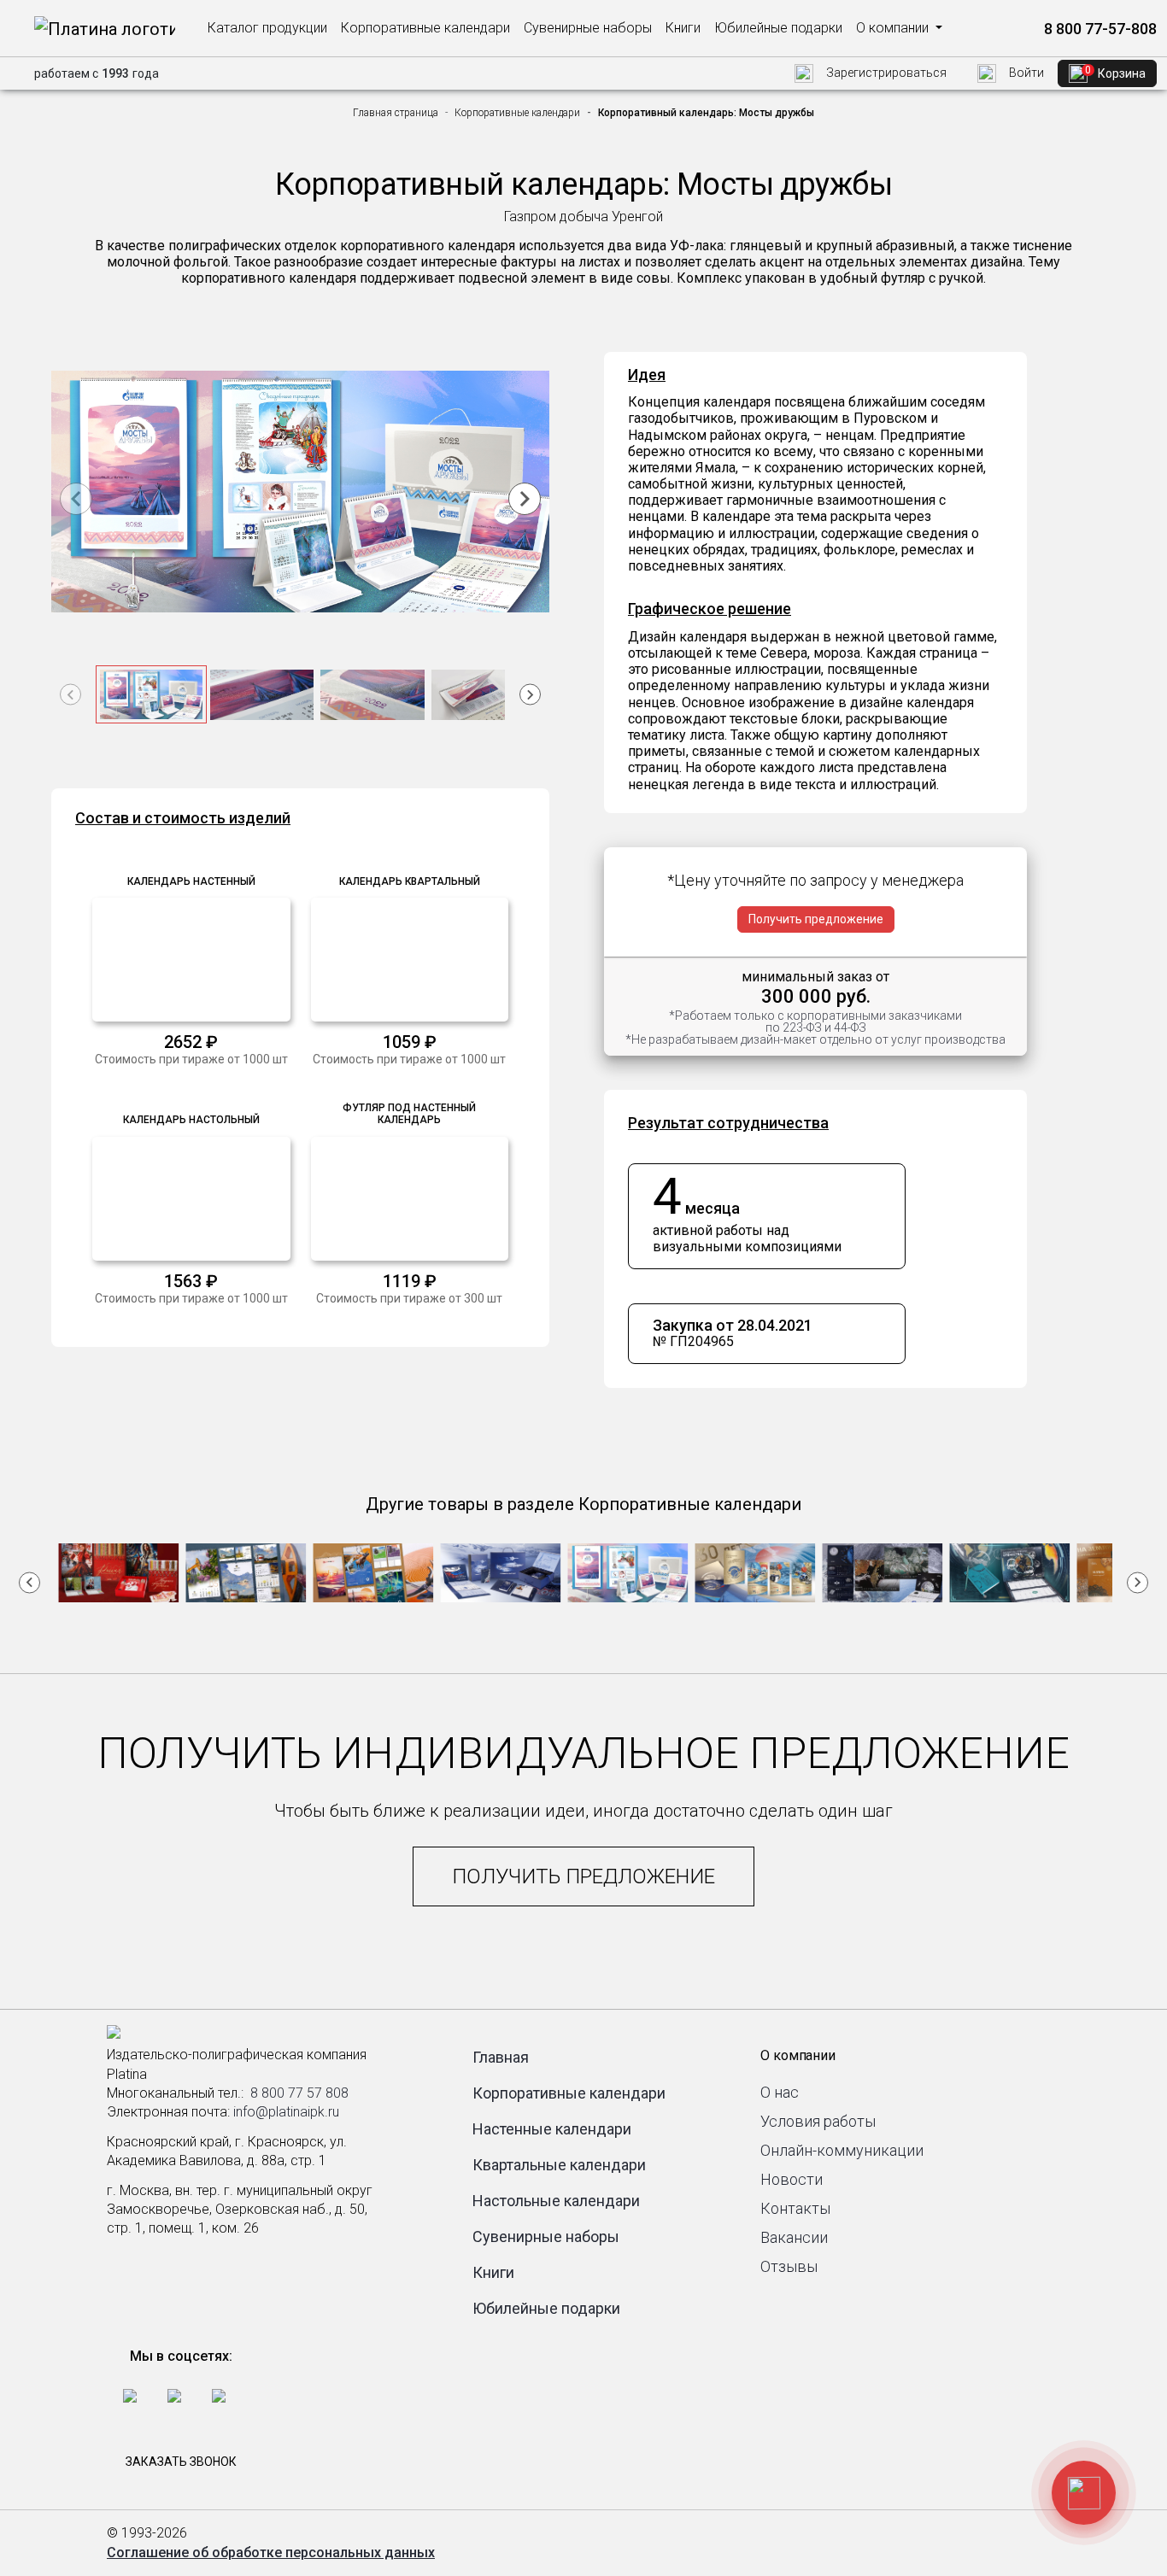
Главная (501, 2057)
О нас (780, 2092)
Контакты (795, 2208)
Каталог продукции (267, 28)
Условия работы (818, 2121)
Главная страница (396, 113)
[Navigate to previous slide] (76, 499)
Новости (792, 2179)
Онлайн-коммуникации (842, 2150)
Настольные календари (556, 2201)
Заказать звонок (181, 2462)
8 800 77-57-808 (1099, 29)
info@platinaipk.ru (286, 2112)
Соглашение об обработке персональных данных (271, 2553)
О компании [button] (894, 28)
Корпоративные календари (425, 28)
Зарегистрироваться (885, 73)
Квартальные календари (559, 2165)
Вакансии (794, 2237)
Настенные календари (552, 2129)
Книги (683, 28)
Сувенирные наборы (588, 28)
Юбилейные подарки (778, 28)
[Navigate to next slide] (525, 499)
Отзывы (789, 2266)
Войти (1025, 73)
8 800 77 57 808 (299, 2093)
